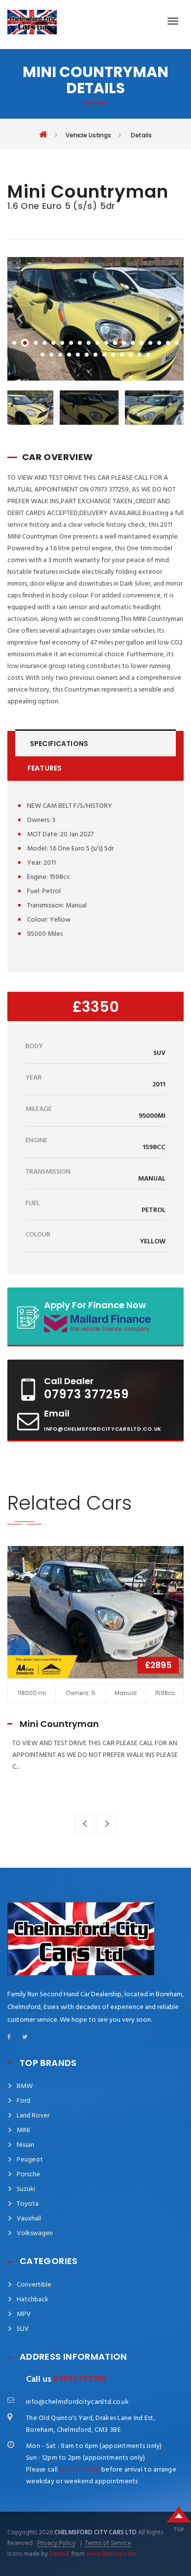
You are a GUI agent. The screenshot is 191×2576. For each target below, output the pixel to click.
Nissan (25, 2145)
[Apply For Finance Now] (84, 1316)
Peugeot (30, 2160)
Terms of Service (108, 2544)
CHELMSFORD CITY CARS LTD (95, 2533)
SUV (23, 2329)
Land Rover (33, 2116)
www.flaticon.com (111, 2554)
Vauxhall (29, 2219)
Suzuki (26, 2189)
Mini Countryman (59, 1724)
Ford (24, 2101)
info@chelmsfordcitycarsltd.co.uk (103, 1429)
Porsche (28, 2175)
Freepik (60, 2554)
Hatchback (33, 2300)
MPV (24, 2314)
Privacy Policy (56, 2544)
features (45, 768)
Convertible (34, 2285)
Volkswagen (35, 2233)
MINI (23, 2130)
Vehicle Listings (88, 135)
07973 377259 (86, 1394)
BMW (25, 2086)
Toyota (28, 2204)
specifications (59, 744)
